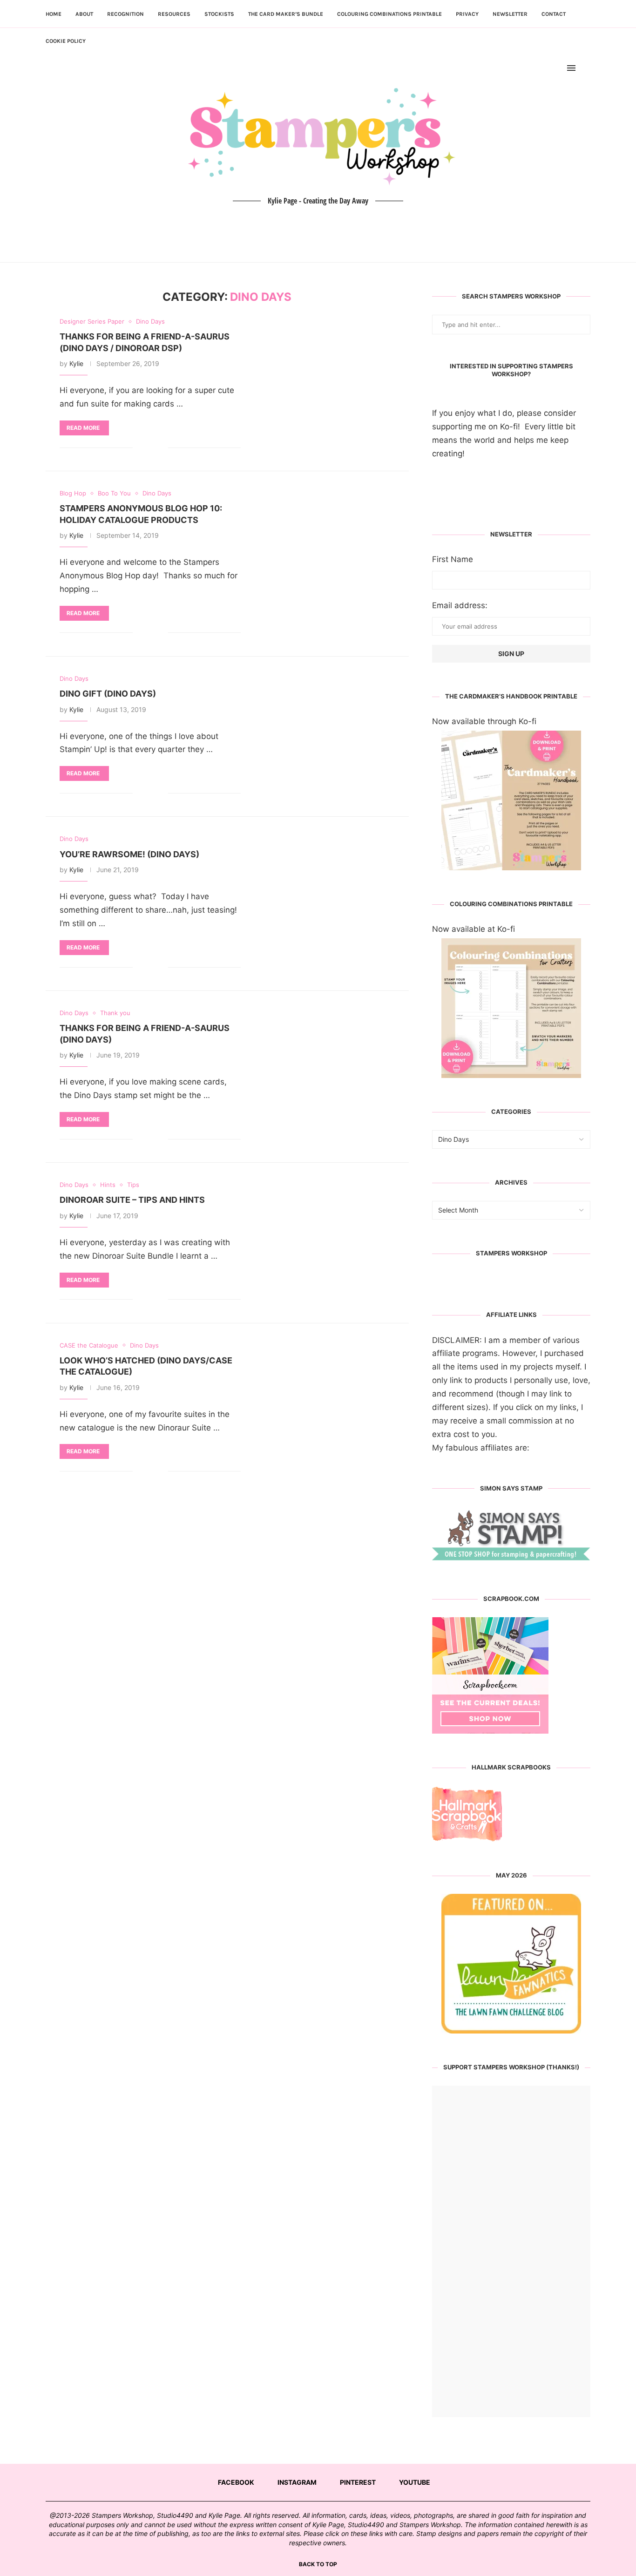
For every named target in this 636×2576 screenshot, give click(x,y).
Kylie (76, 363)
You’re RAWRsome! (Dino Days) (129, 854)
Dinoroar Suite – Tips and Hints (132, 1200)
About (84, 14)
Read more (83, 428)
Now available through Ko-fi (484, 721)
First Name (453, 559)
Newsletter (510, 14)
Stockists (219, 14)
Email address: (460, 605)
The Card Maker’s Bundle (286, 14)
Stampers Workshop (511, 1253)
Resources (174, 14)
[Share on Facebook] (147, 448)
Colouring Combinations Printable (389, 14)
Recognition (125, 14)
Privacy (467, 14)
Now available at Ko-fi (474, 929)
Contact (554, 14)
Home (54, 14)
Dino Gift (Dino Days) (108, 694)
